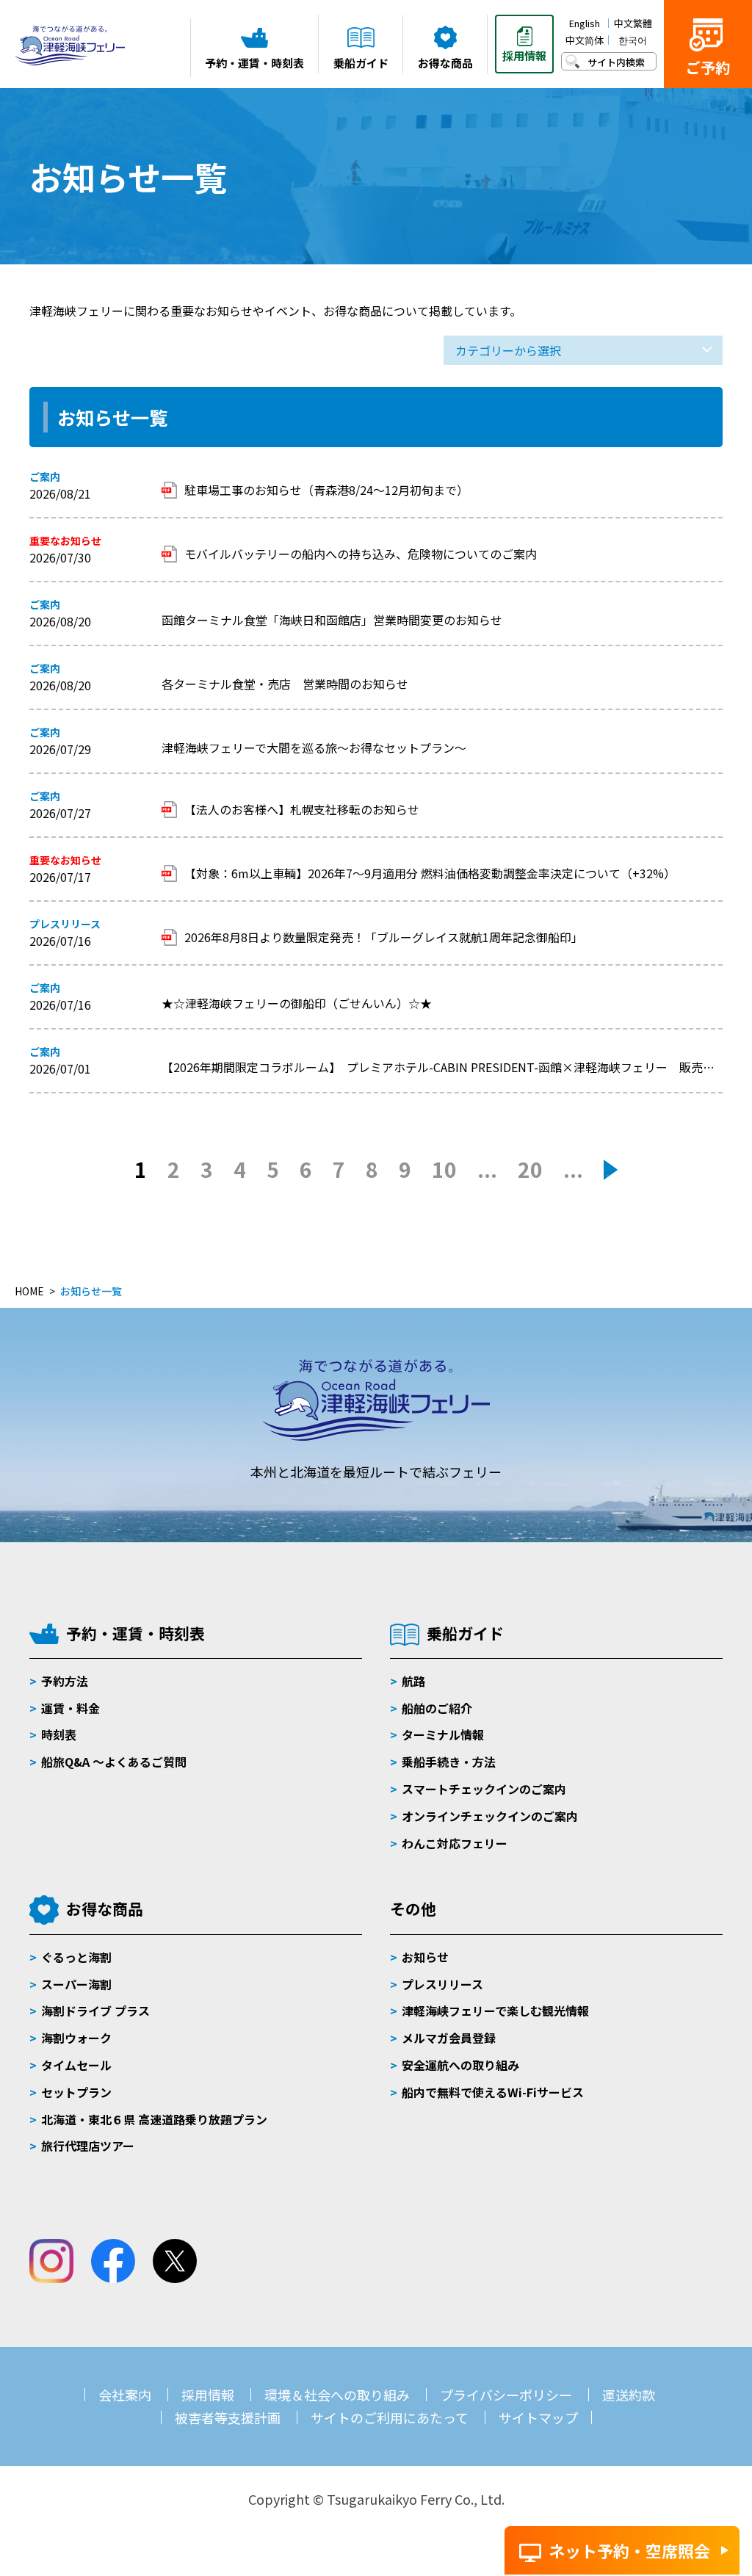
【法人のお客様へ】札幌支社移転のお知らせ (302, 809)
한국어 (633, 40)
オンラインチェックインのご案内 (490, 1816)
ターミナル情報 (443, 1734)
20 (530, 1169)
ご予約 (708, 67)
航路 (413, 1681)
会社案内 (125, 2395)
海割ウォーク (76, 2038)
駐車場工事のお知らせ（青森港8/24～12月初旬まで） (326, 490)
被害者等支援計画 (228, 2417)
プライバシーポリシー (506, 2395)
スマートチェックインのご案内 (484, 1789)
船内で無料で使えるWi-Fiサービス (493, 2092)
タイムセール (76, 2065)
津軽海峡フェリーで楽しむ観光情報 (495, 2011)
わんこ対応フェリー (455, 1843)
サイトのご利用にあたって (390, 2417)
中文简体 (585, 40)
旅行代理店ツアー (88, 2146)
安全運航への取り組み (460, 2065)
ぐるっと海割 (76, 1957)
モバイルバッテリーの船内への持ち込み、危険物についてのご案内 (361, 554)
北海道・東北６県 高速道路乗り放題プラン (154, 2119)
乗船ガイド (465, 1633)
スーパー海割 (76, 1984)
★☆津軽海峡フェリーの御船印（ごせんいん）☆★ (297, 1003)
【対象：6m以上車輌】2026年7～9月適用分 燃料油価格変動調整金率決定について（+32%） (430, 873)
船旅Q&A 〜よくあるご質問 (114, 1762)
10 (444, 1169)
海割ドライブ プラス (95, 2011)
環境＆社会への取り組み (337, 2395)
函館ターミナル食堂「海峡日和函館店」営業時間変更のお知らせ (332, 620)
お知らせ (425, 1957)
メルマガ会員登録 (449, 2038)
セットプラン (76, 2092)
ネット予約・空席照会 (629, 2550)
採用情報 (208, 2395)
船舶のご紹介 (437, 1708)
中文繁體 (633, 23)
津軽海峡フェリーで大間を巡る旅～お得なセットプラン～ (314, 748)
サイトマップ (538, 2417)
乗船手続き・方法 (449, 1762)
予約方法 (65, 1681)
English (585, 23)
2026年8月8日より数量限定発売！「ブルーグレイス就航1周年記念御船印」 (384, 937)
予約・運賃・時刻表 (135, 1633)
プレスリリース (442, 1984)
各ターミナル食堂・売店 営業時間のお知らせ (285, 684)
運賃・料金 (70, 1708)
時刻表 (59, 1734)
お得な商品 (105, 1909)
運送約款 (629, 2395)
